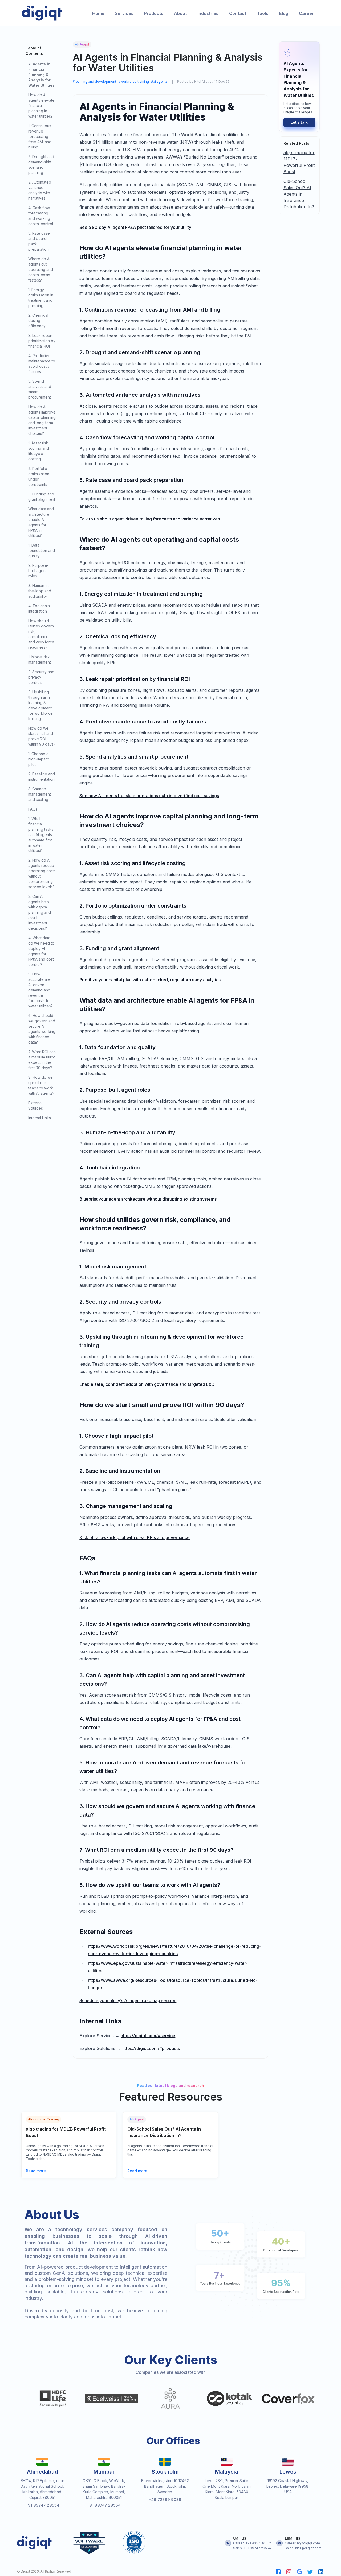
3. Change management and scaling (40, 794)
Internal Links (40, 1118)
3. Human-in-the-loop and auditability (40, 591)
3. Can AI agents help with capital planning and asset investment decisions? (40, 912)
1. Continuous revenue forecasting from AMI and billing (40, 136)
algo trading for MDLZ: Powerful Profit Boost (299, 162)
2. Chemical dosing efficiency (38, 321)
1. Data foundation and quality (42, 550)
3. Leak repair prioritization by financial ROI (42, 341)
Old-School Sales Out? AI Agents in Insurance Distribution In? (299, 194)
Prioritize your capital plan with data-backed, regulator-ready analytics (150, 980)
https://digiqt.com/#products (151, 2048)
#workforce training (134, 82)
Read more (36, 2171)
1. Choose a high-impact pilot (38, 759)
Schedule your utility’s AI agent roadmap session (128, 2000)
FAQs (33, 809)
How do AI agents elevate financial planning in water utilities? (41, 106)
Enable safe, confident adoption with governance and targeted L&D (147, 1384)
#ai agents (159, 82)
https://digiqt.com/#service (148, 2036)
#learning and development (94, 82)
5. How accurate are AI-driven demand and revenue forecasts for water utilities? (40, 990)
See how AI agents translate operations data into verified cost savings (149, 796)
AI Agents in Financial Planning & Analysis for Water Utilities (41, 75)
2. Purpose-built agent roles (38, 571)
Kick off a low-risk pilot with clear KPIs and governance (135, 1537)
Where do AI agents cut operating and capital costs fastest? (41, 269)
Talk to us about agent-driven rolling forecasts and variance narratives (150, 519)
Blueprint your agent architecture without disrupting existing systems (148, 1199)
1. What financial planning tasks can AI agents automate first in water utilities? (41, 835)
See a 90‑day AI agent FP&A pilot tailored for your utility (135, 227)
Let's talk (299, 122)
